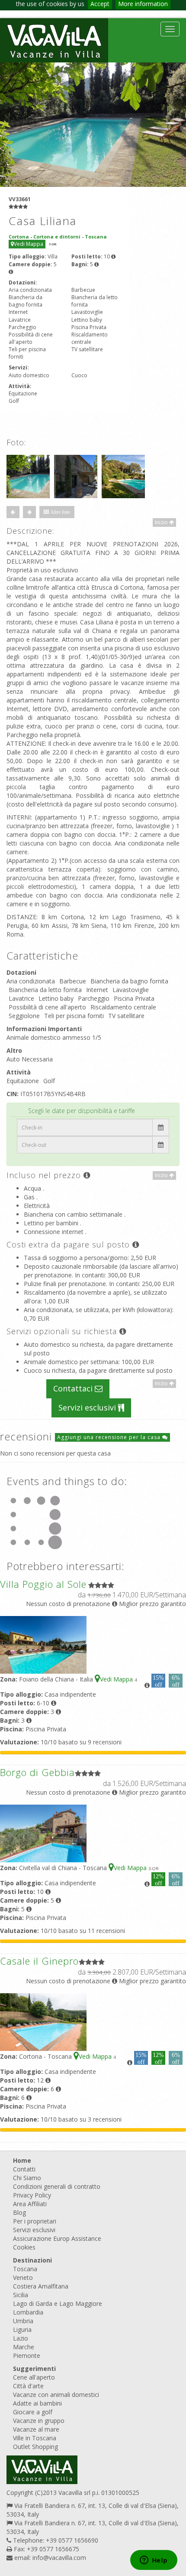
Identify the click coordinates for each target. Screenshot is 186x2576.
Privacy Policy (32, 2195)
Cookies (24, 2247)
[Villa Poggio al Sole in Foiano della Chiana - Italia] (43, 1644)
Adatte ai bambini (37, 2403)
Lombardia (28, 2312)
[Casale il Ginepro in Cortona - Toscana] (43, 2021)
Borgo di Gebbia (37, 1772)
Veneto (23, 2277)
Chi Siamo (27, 2178)
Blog (19, 2212)
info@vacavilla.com (59, 2558)
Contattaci (74, 1388)
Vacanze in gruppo (39, 2421)
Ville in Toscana (35, 2438)
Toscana (25, 2269)
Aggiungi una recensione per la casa (110, 1437)
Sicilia (21, 2295)
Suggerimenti (34, 2369)
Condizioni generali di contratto (57, 2186)
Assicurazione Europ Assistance (57, 2238)
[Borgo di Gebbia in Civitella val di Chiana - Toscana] (43, 1833)
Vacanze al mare (36, 2429)
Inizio (162, 522)
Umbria (23, 2321)
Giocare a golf (33, 2412)
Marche (24, 2347)
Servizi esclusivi (88, 1407)
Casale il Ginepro (39, 1961)
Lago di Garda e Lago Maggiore (58, 2303)
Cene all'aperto (34, 2377)
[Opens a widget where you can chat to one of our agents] (154, 2561)
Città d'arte (28, 2386)
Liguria (22, 2330)
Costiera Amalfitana (41, 2286)
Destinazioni (32, 2260)
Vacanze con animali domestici (56, 2395)
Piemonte (27, 2356)
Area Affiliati (30, 2204)
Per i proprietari (35, 2221)
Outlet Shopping (35, 2447)
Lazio (21, 2338)
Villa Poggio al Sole (43, 1584)
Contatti (24, 2169)
